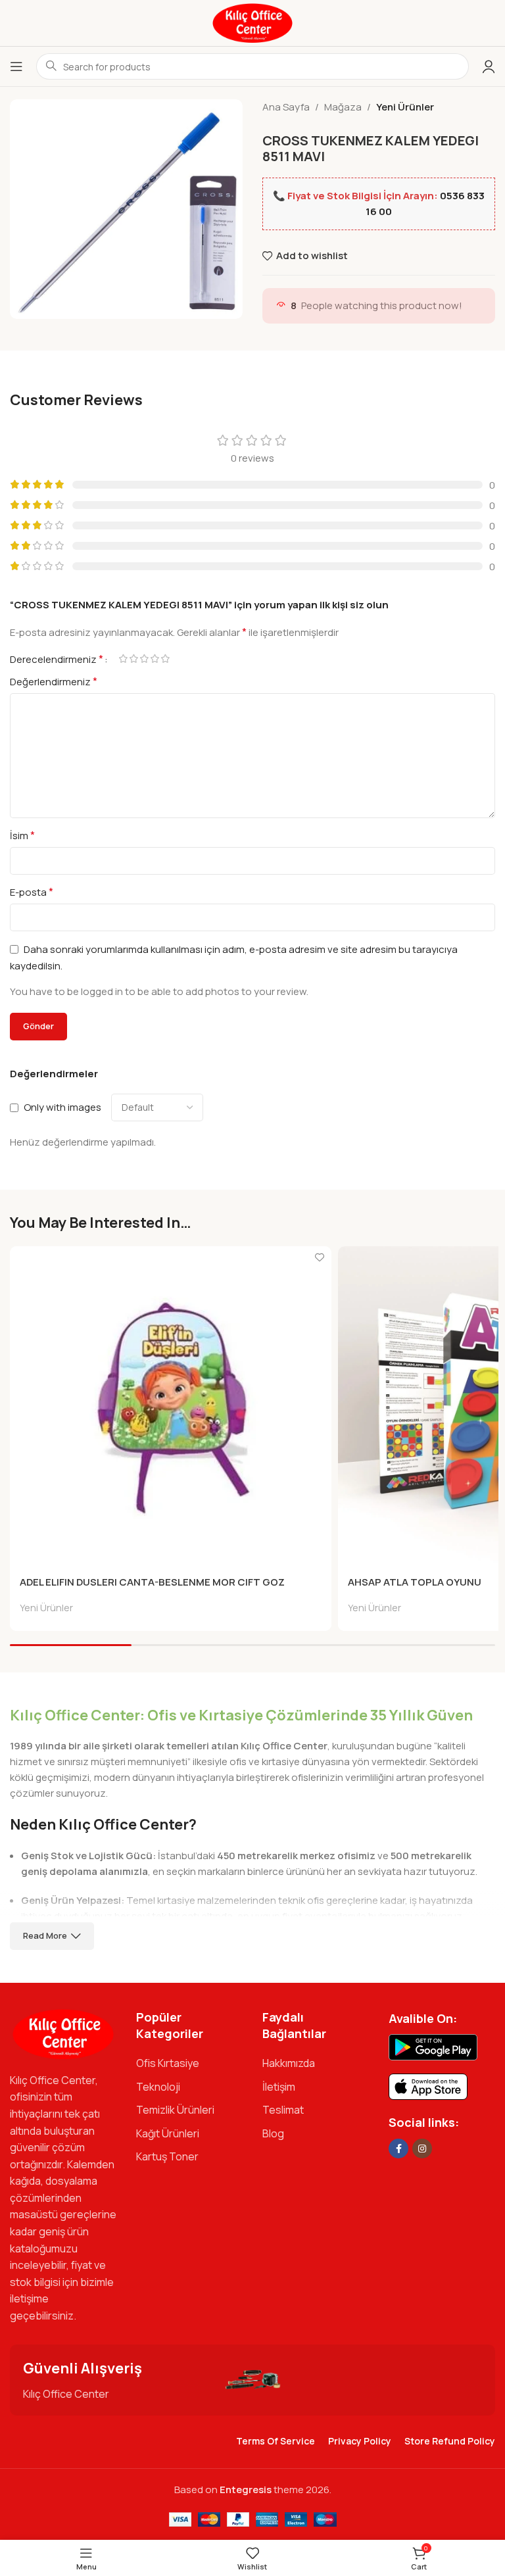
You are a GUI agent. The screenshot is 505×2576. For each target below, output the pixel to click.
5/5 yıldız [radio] (165, 659)
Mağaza (343, 107)
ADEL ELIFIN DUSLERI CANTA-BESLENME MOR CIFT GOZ (152, 1582)
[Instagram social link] (422, 2149)
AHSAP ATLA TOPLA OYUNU (415, 1582)
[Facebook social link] (398, 2149)
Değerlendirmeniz (54, 681)
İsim (22, 835)
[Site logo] (252, 22)
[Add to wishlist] (320, 1258)
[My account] (489, 66)
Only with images (62, 1107)
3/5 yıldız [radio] (144, 659)
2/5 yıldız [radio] (133, 659)
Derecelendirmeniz (57, 659)
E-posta (32, 892)
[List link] (189, 2064)
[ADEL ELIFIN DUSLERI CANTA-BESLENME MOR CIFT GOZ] (171, 1407)
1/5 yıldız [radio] (123, 659)
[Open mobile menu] (16, 66)
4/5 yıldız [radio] (155, 659)
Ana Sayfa (286, 107)
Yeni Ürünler (405, 107)
